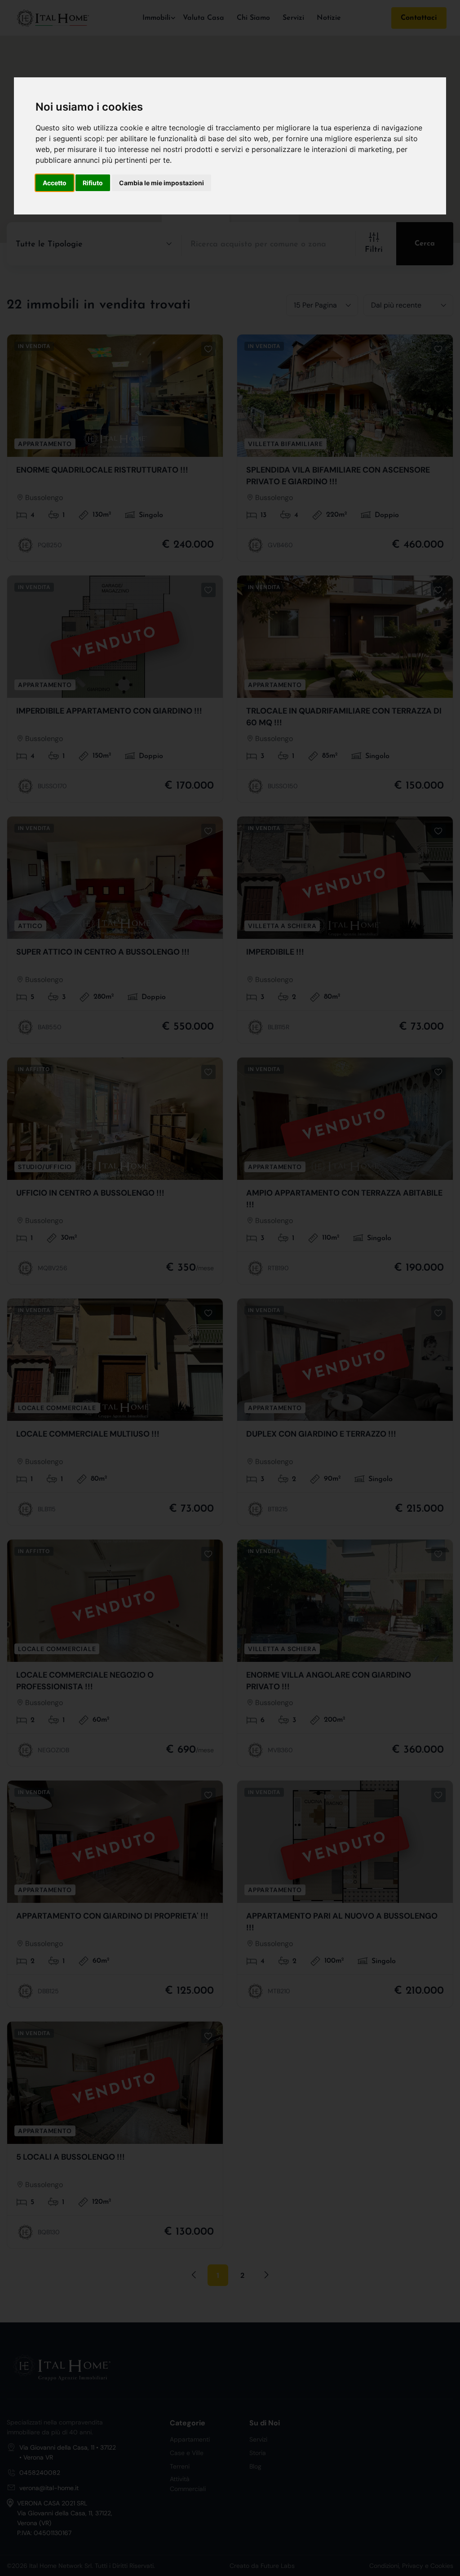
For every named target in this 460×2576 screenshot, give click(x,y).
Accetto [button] (55, 183)
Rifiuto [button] (93, 183)
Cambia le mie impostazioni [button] (161, 183)
